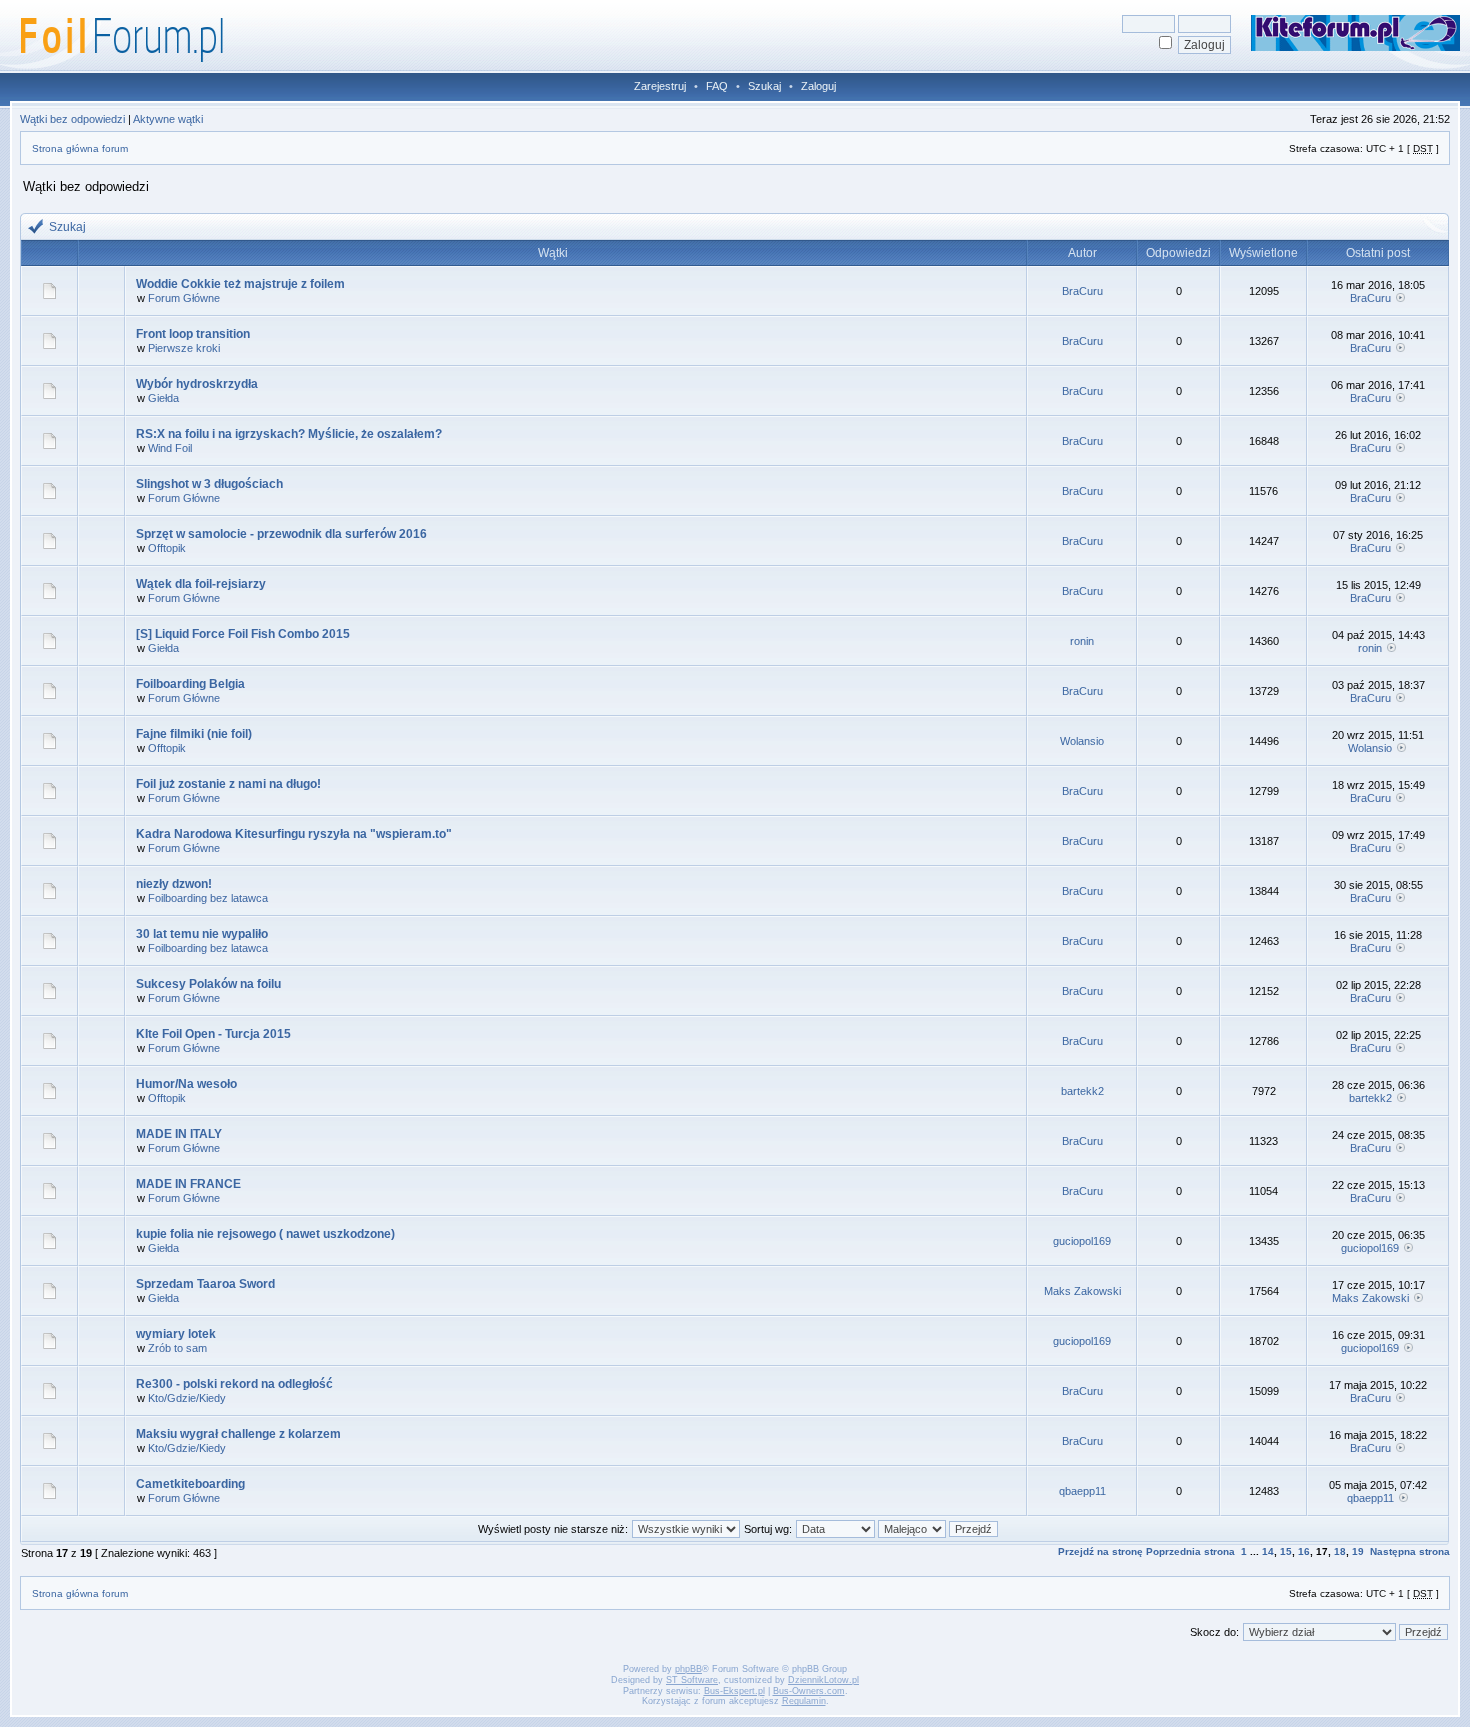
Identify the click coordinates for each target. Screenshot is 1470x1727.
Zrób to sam (177, 1348)
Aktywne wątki (168, 119)
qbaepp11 (1082, 1491)
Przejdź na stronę (1100, 1551)
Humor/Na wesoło (186, 1084)
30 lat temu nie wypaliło (202, 934)
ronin (1082, 641)
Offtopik (167, 548)
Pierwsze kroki (184, 348)
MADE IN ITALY (179, 1134)
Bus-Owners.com (809, 1691)
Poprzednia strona (1190, 1551)
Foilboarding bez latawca (208, 898)
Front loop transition (193, 334)
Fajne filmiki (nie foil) (194, 734)
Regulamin (804, 1701)
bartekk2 (1082, 1091)
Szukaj (764, 86)
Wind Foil (170, 448)
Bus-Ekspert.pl (734, 1691)
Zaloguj (818, 86)
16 (1304, 1551)
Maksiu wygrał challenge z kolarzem (238, 1434)
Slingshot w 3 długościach (209, 484)
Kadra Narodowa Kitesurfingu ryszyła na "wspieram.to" (294, 834)
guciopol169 (1082, 1241)
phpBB (688, 1669)
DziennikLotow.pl (823, 1680)
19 (1358, 1551)
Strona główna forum (80, 148)
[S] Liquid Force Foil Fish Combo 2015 (243, 634)
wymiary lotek (176, 1334)
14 (1268, 1551)
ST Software (692, 1680)
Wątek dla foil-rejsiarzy (201, 584)
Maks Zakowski (1082, 1291)
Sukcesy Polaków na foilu (208, 984)
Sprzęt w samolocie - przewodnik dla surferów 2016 (281, 534)
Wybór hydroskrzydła (197, 384)
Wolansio (1082, 741)
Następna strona (1410, 1551)
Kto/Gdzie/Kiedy (187, 1398)
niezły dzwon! (174, 884)
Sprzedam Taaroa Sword (205, 1284)
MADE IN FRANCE (188, 1184)
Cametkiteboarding (190, 1484)
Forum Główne (184, 298)
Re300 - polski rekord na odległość (234, 1384)
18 (1340, 1551)
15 (1286, 1551)
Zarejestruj (660, 86)
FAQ (717, 86)
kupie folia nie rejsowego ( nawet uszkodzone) (265, 1234)
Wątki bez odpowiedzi (72, 119)
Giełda (163, 398)
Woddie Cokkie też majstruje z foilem (240, 284)
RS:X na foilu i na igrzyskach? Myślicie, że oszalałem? (289, 434)
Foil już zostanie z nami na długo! (228, 784)
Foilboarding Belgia (190, 684)
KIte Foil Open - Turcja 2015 (213, 1034)
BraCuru (1082, 291)
